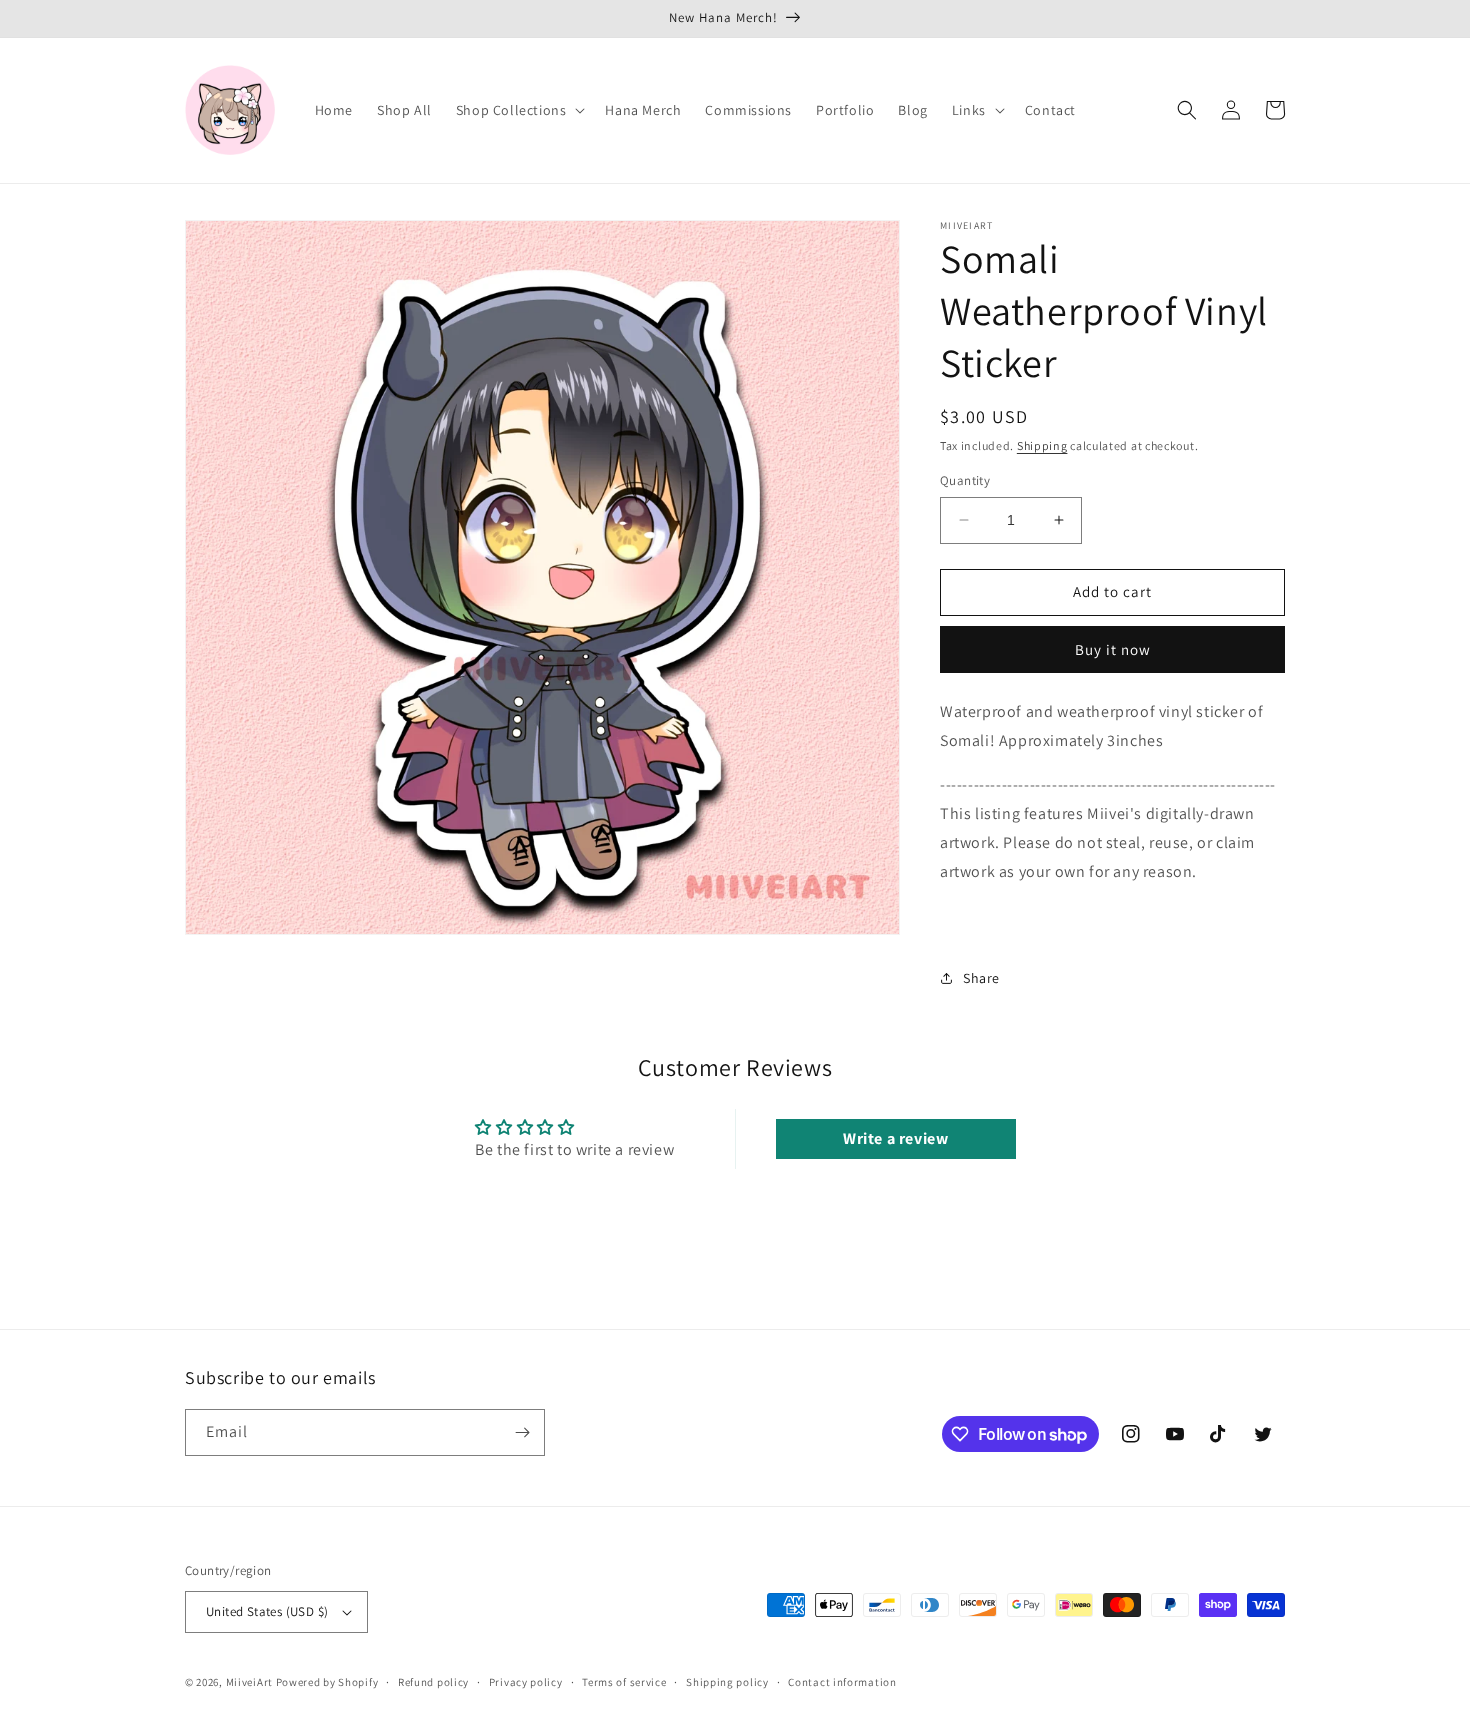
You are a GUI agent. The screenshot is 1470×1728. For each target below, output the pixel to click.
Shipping (1042, 445)
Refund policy (433, 1682)
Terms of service (624, 1682)
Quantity (965, 480)
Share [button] (981, 978)
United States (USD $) (267, 1611)
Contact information (842, 1682)
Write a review (895, 1138)
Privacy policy (526, 1682)
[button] (519, 110)
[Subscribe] (522, 1432)
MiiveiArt (249, 1682)
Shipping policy (727, 1682)
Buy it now (1113, 649)
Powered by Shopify (327, 1682)
